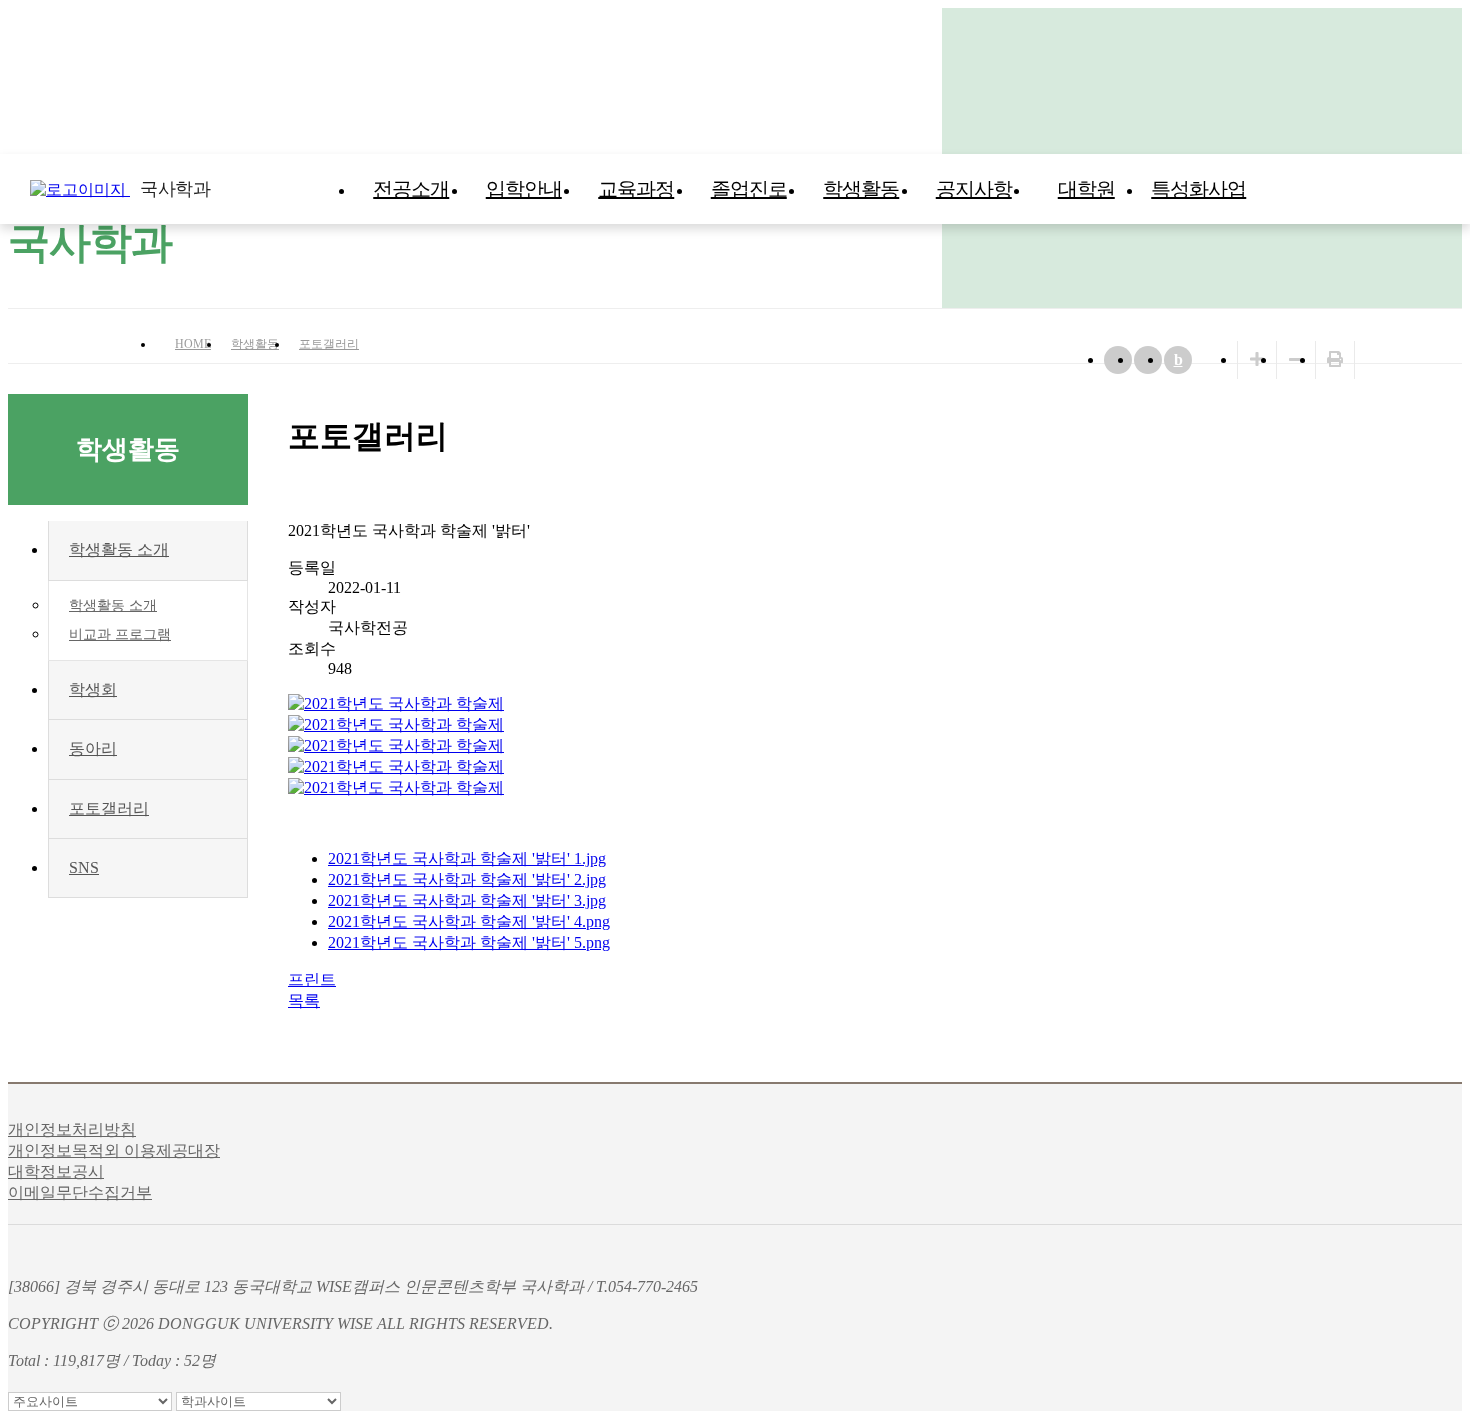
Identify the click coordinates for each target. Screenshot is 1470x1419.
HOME (193, 344)
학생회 (93, 689)
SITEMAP (1450, 189)
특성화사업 (1198, 189)
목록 (304, 1000)
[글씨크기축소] (1296, 359)
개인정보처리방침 (72, 1129)
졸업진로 (749, 189)
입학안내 (524, 189)
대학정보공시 (56, 1171)
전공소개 (411, 189)
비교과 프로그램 (120, 634)
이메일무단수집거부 (80, 1192)
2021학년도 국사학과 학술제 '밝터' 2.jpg (467, 879)
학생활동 (861, 189)
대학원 (1086, 189)
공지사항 (974, 189)
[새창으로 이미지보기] (396, 703)
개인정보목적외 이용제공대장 (114, 1150)
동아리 (93, 748)
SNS (84, 867)
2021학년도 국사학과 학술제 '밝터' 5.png (469, 942)
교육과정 (636, 189)
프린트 (312, 979)
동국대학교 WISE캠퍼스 (1410, 189)
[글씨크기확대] (1257, 359)
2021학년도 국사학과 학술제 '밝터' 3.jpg (467, 900)
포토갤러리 (329, 344)
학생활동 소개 (119, 549)
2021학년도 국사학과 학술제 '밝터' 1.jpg (467, 858)
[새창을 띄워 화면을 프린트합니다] (1335, 359)
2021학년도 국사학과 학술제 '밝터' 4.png (469, 921)
